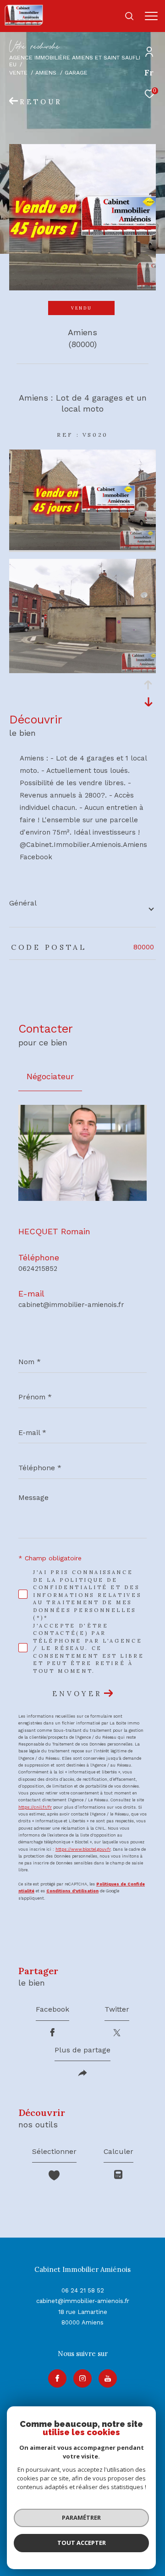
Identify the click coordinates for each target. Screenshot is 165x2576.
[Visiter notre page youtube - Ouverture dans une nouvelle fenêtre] (108, 2378)
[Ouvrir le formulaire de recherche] (129, 16)
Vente (18, 72)
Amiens (46, 72)
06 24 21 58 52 (83, 2290)
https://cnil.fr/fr (35, 1807)
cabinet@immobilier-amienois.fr (71, 1305)
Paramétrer (81, 2517)
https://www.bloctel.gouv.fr (83, 1849)
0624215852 (38, 1269)
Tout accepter (82, 2543)
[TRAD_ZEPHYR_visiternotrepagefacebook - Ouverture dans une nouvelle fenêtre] (57, 2378)
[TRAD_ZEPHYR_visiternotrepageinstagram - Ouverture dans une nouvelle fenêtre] (82, 2378)
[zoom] (82, 548)
